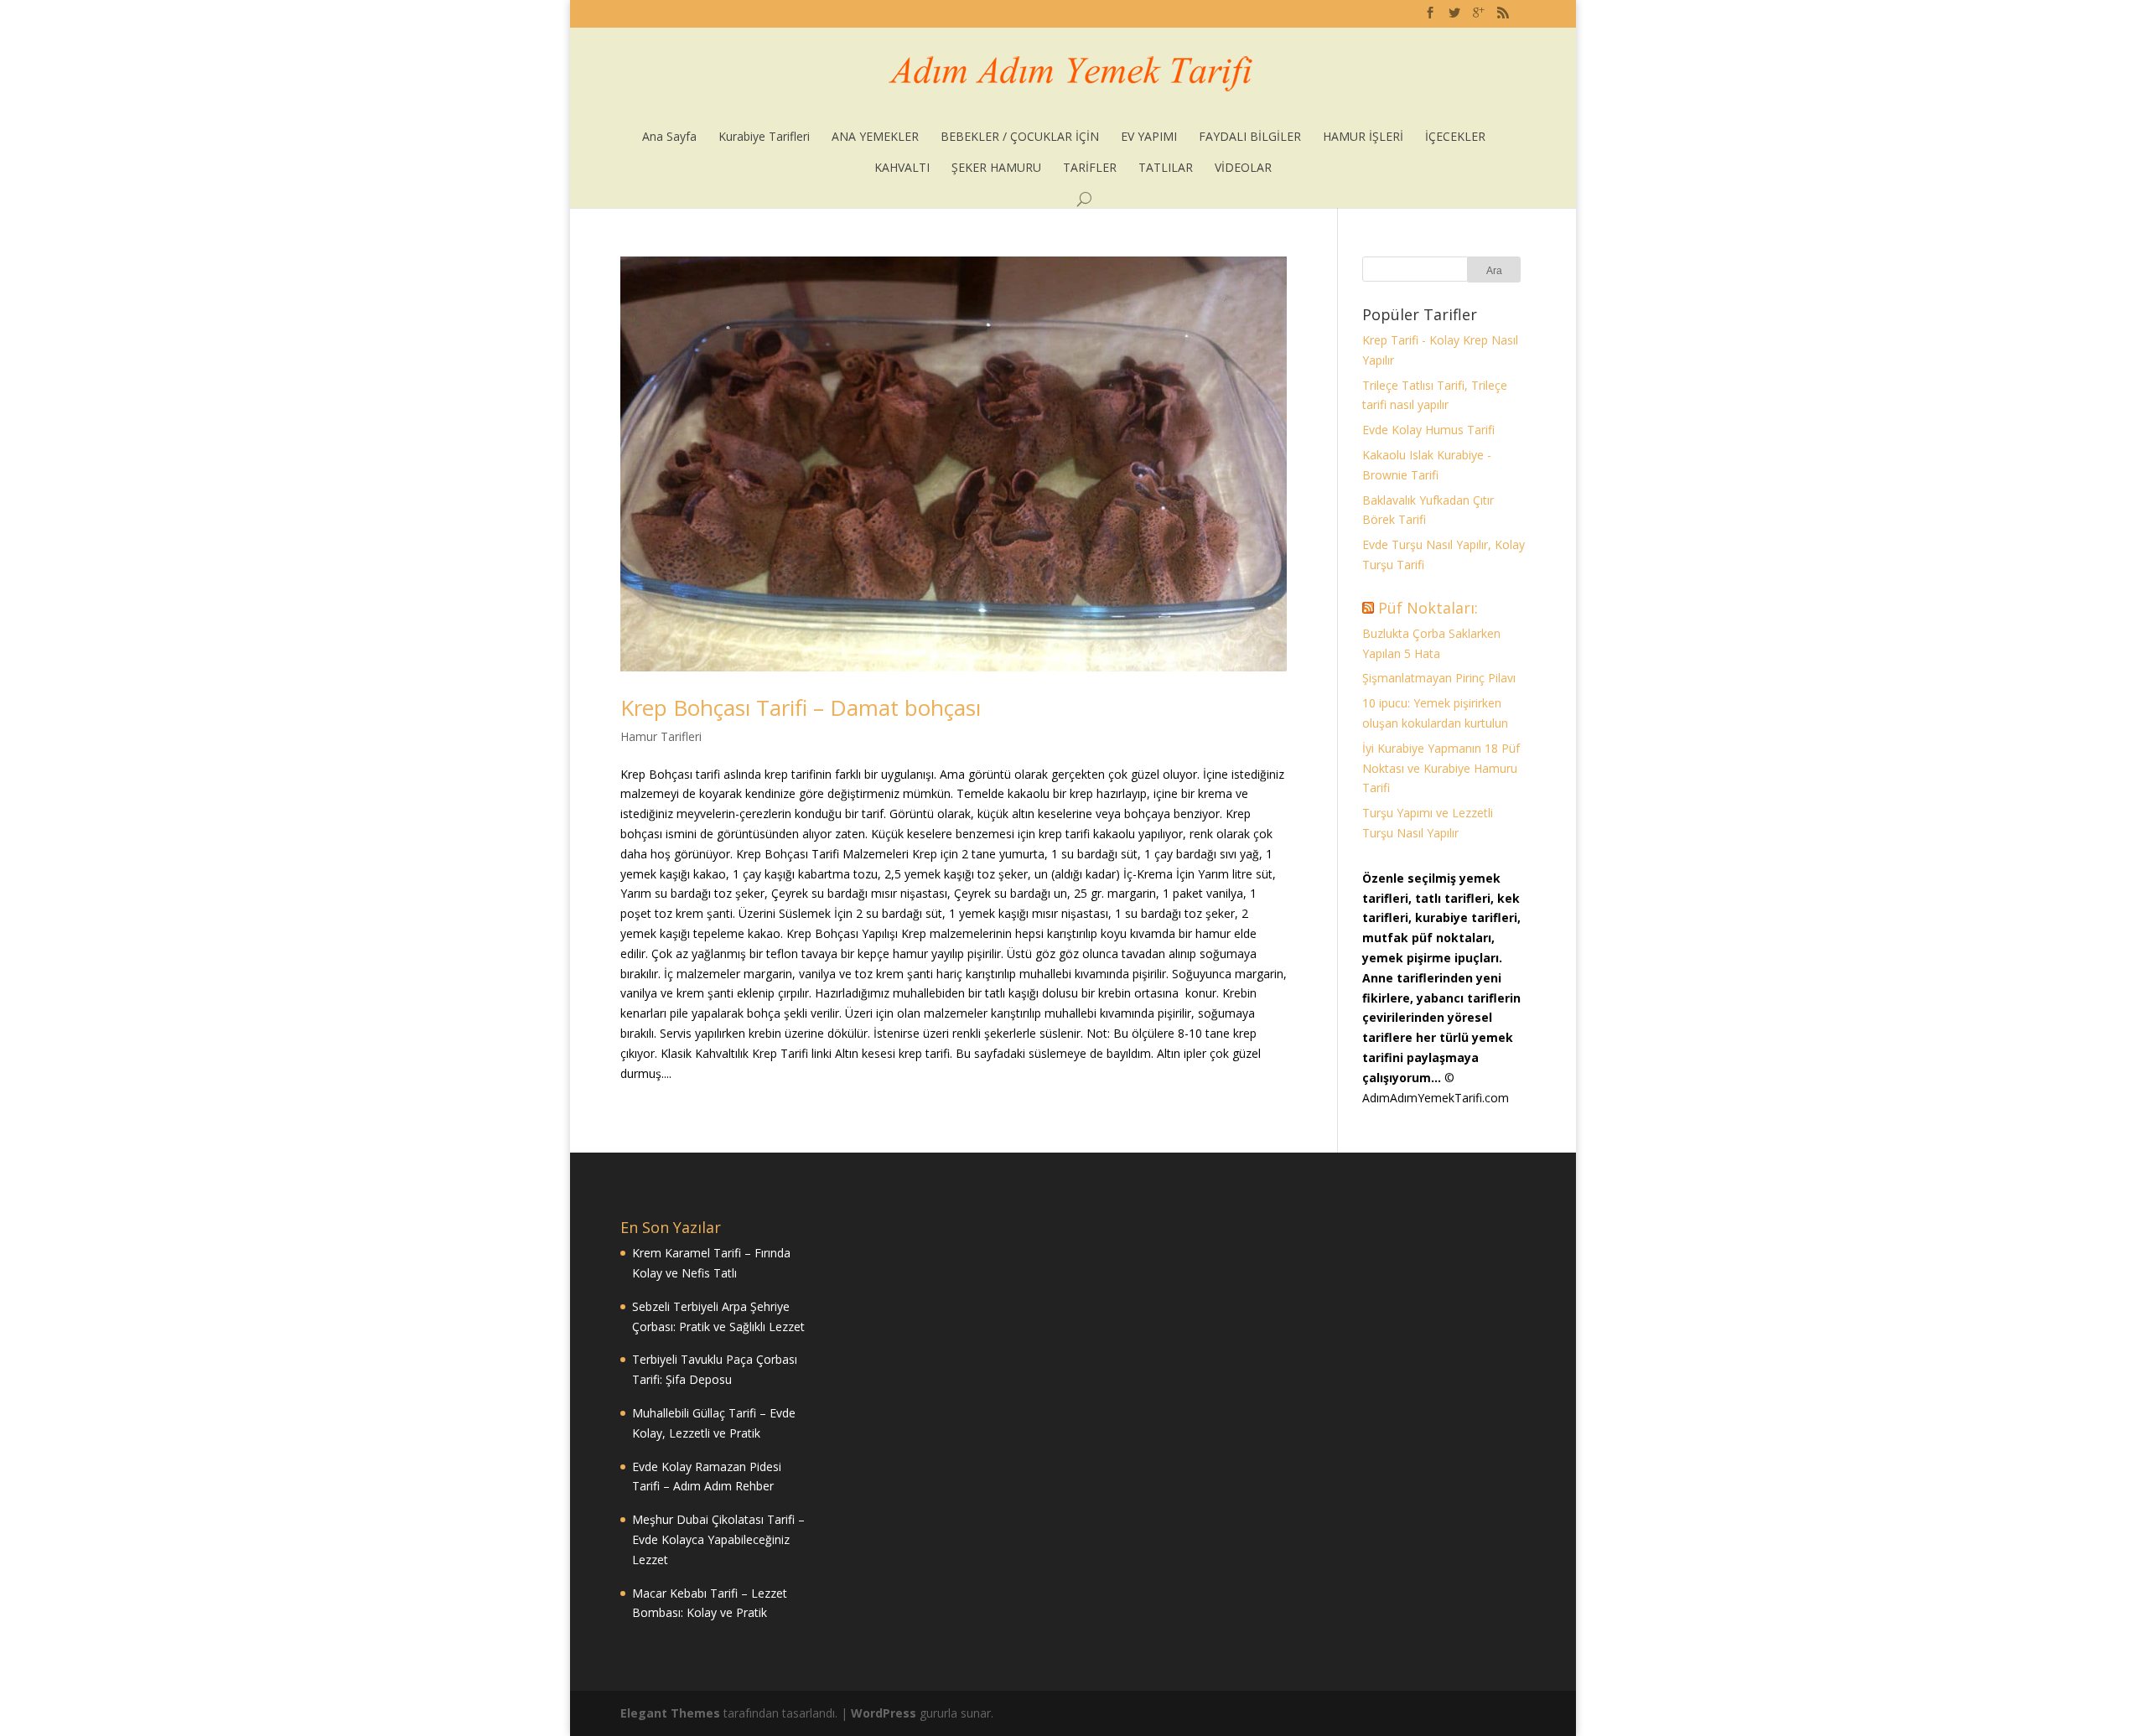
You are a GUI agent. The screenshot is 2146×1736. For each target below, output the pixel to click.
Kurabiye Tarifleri (764, 136)
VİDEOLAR (1243, 167)
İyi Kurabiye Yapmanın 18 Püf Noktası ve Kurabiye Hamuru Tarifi (1441, 768)
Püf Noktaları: (1428, 608)
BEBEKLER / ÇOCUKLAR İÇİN (1020, 136)
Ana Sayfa (669, 136)
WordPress (884, 1713)
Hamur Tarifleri (661, 736)
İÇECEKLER (1455, 136)
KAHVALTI (902, 167)
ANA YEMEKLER (875, 136)
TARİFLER (1090, 167)
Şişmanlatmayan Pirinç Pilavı (1439, 678)
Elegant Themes (670, 1713)
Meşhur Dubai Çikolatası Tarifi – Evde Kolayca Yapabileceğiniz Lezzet (718, 1539)
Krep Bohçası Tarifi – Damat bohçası (801, 707)
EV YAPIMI (1149, 136)
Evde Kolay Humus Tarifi (1428, 430)
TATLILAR (1166, 167)
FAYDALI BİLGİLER (1250, 136)
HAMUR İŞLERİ (1363, 136)
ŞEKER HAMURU (996, 167)
